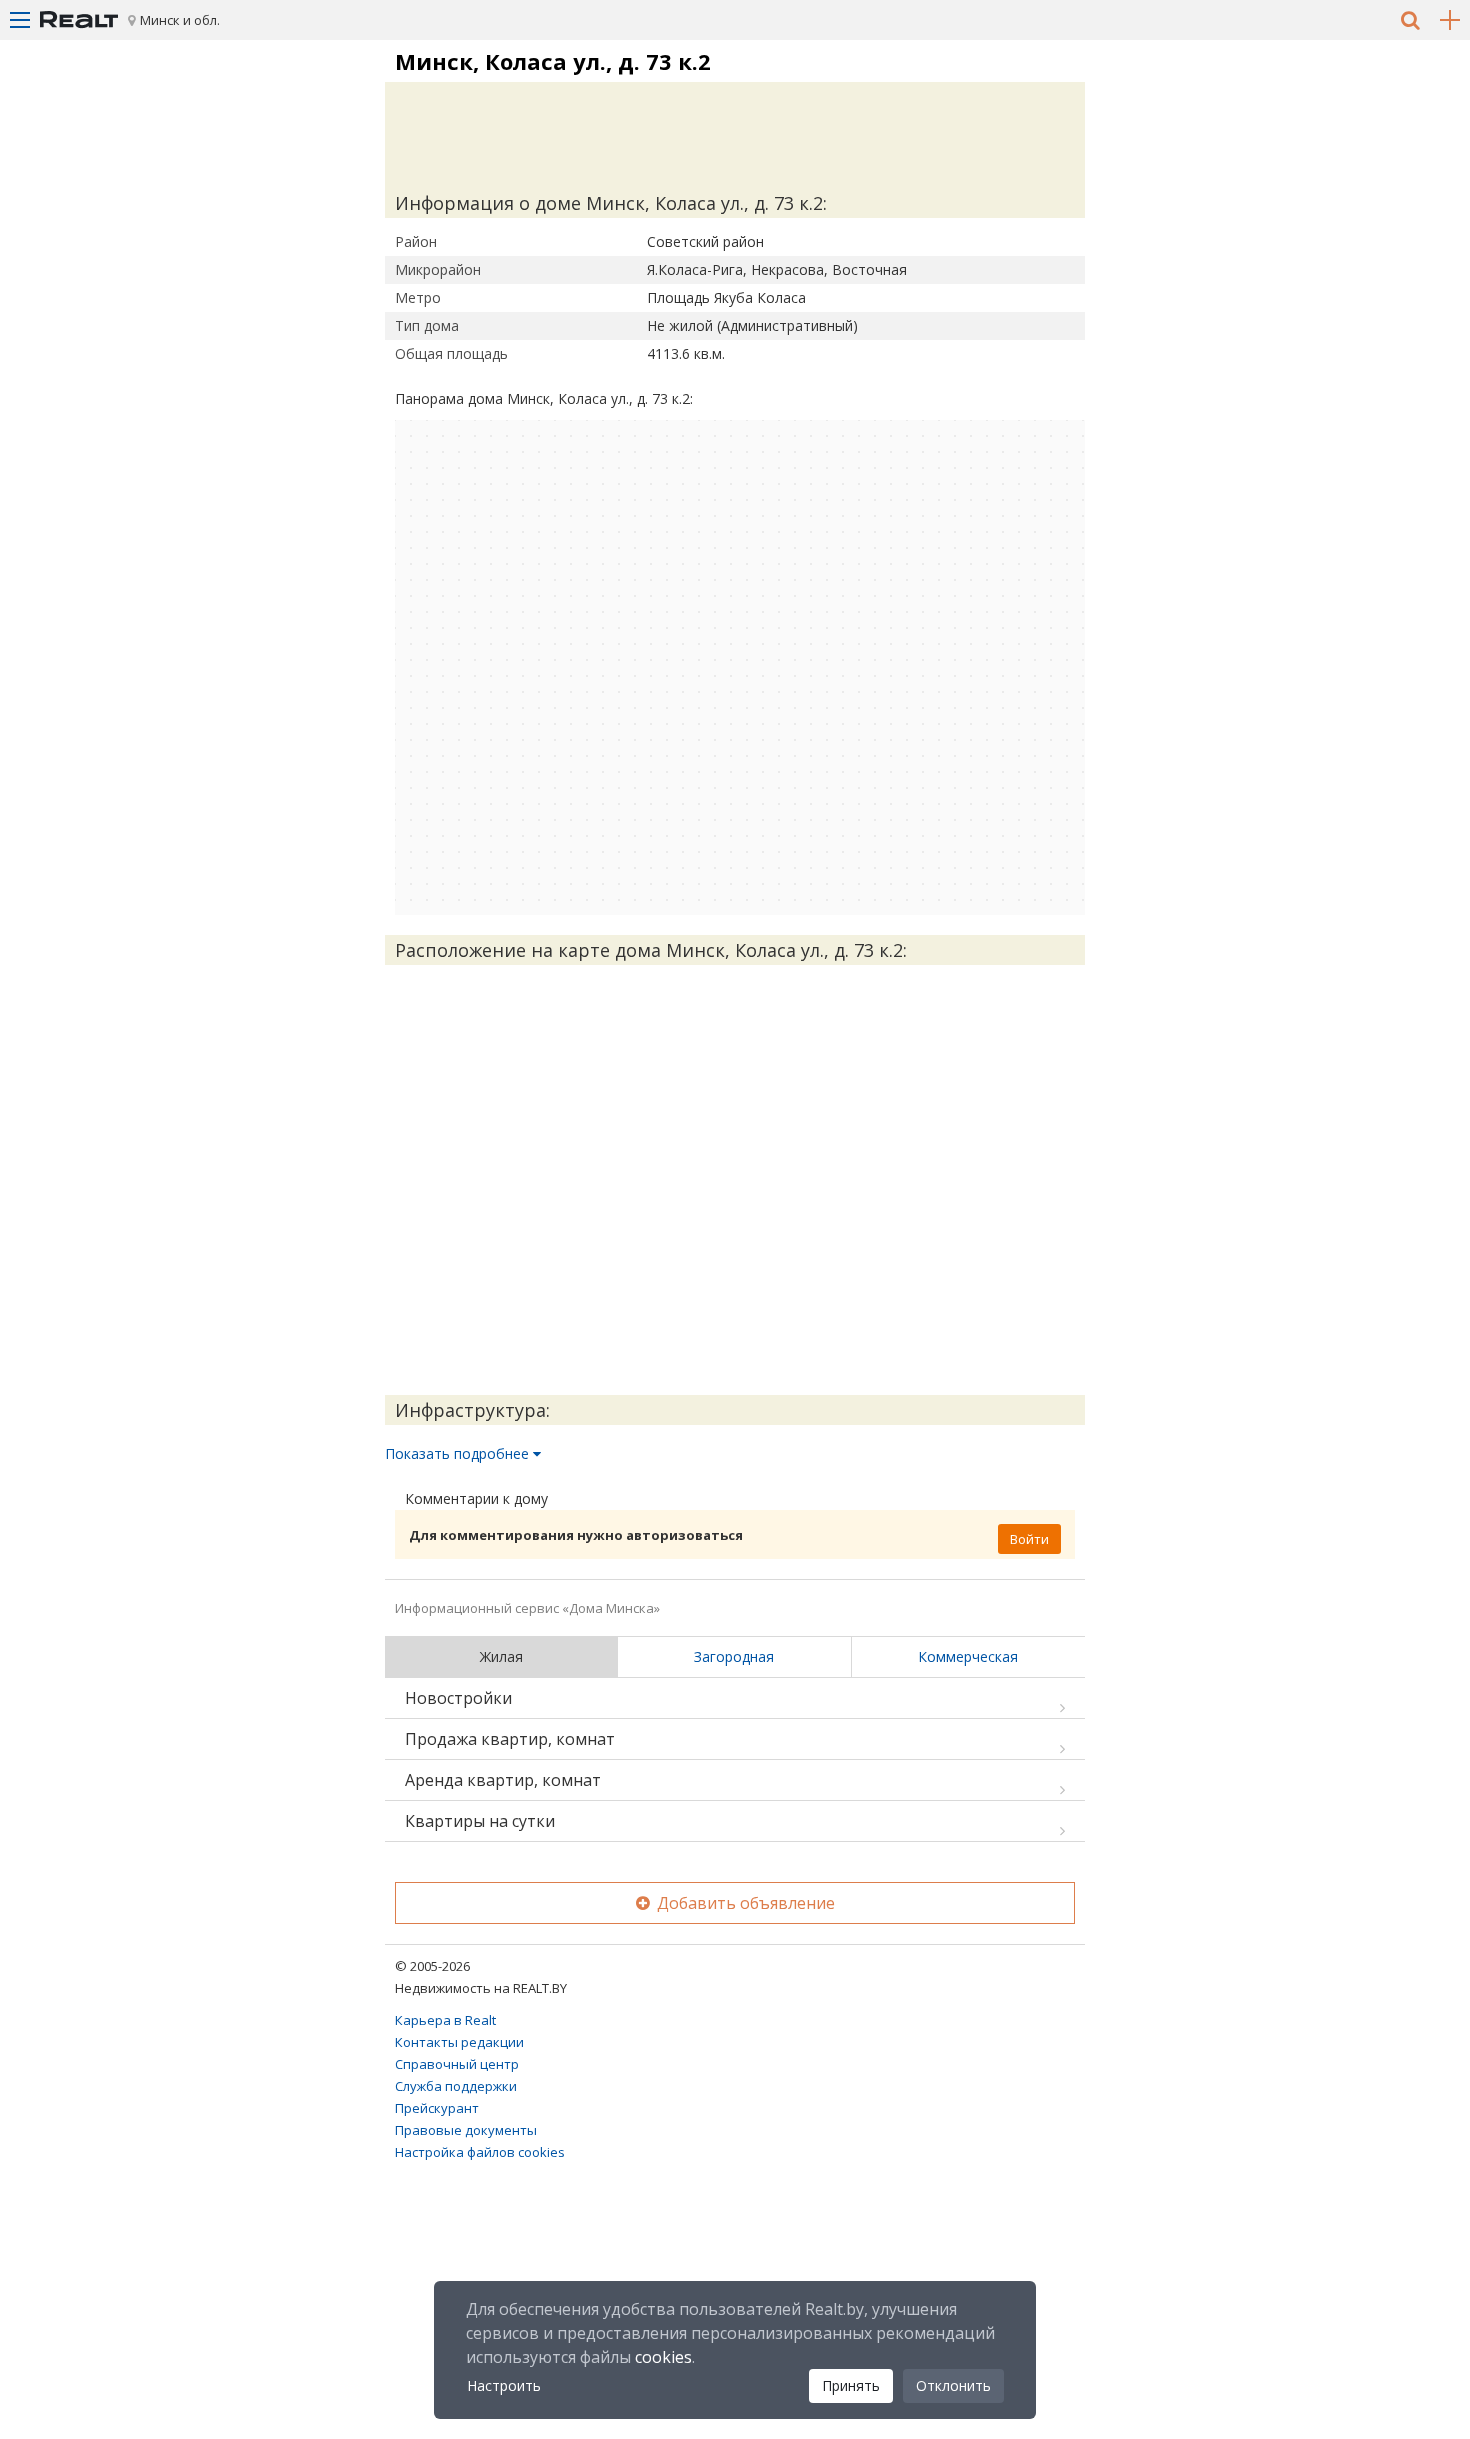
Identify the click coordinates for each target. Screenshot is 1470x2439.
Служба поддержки (456, 2086)
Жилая (501, 1656)
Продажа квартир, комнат (510, 1739)
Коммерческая (968, 1656)
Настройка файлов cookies (480, 2152)
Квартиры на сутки (480, 1821)
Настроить (504, 2385)
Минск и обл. (180, 20)
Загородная (734, 1656)
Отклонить (953, 2385)
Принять (851, 2385)
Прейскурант (437, 2108)
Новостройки (458, 1698)
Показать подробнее (459, 1453)
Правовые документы (466, 2130)
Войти (1029, 1539)
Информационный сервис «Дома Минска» (527, 1608)
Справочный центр (457, 2064)
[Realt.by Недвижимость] (79, 20)
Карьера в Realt (445, 2020)
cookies (663, 2357)
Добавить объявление (744, 1903)
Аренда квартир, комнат (503, 1780)
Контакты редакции (459, 2042)
